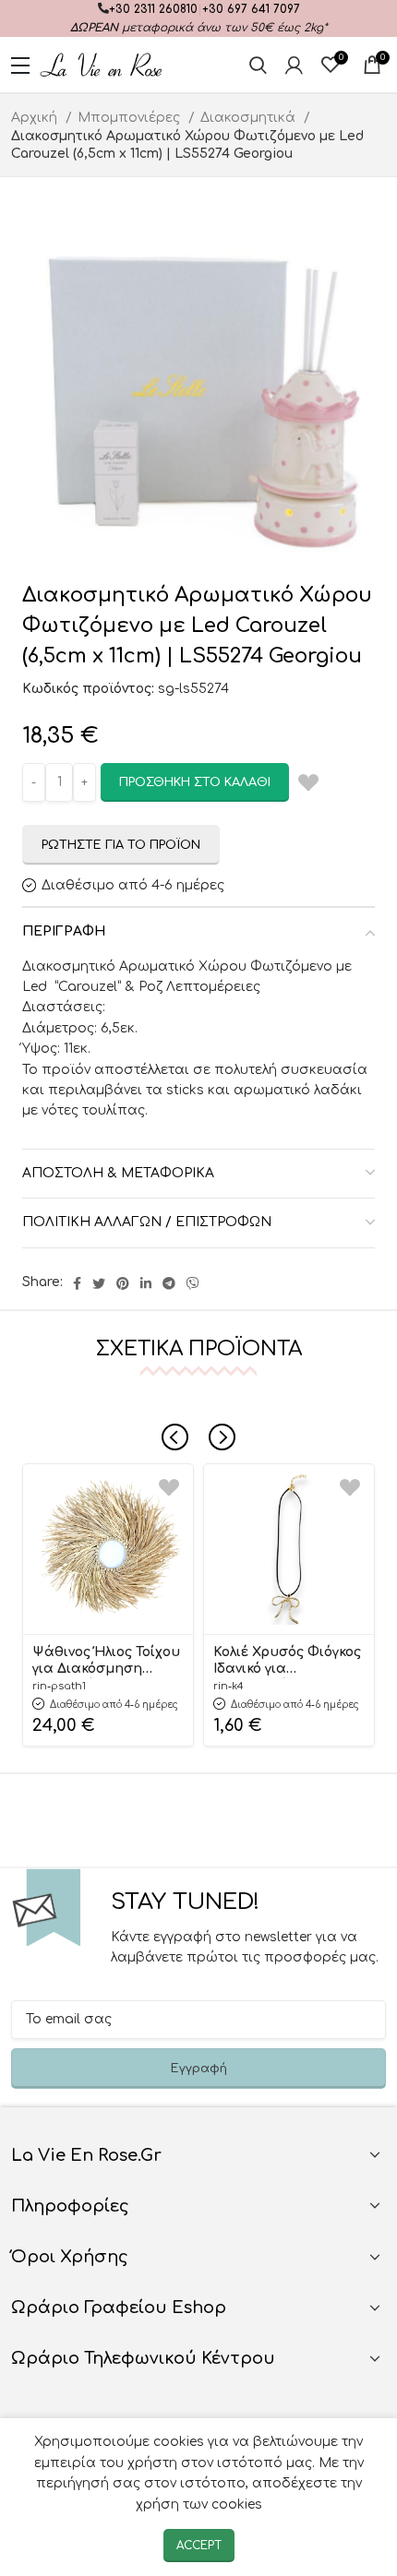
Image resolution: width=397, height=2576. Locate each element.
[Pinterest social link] (123, 1283)
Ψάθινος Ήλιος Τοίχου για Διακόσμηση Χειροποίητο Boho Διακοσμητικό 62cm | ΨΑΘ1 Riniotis (106, 1662)
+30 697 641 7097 (251, 9)
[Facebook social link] (77, 1283)
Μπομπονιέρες (131, 118)
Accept (199, 2546)
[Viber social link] (193, 1283)
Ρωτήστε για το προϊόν (121, 845)
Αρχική (36, 118)
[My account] (294, 65)
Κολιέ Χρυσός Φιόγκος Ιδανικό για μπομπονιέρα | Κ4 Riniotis (287, 1662)
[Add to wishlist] (169, 1488)
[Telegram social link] (169, 1283)
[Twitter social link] (99, 1283)
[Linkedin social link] (146, 1283)
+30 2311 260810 (153, 9)
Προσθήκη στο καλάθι (195, 782)
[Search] (258, 65)
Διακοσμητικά (250, 118)
